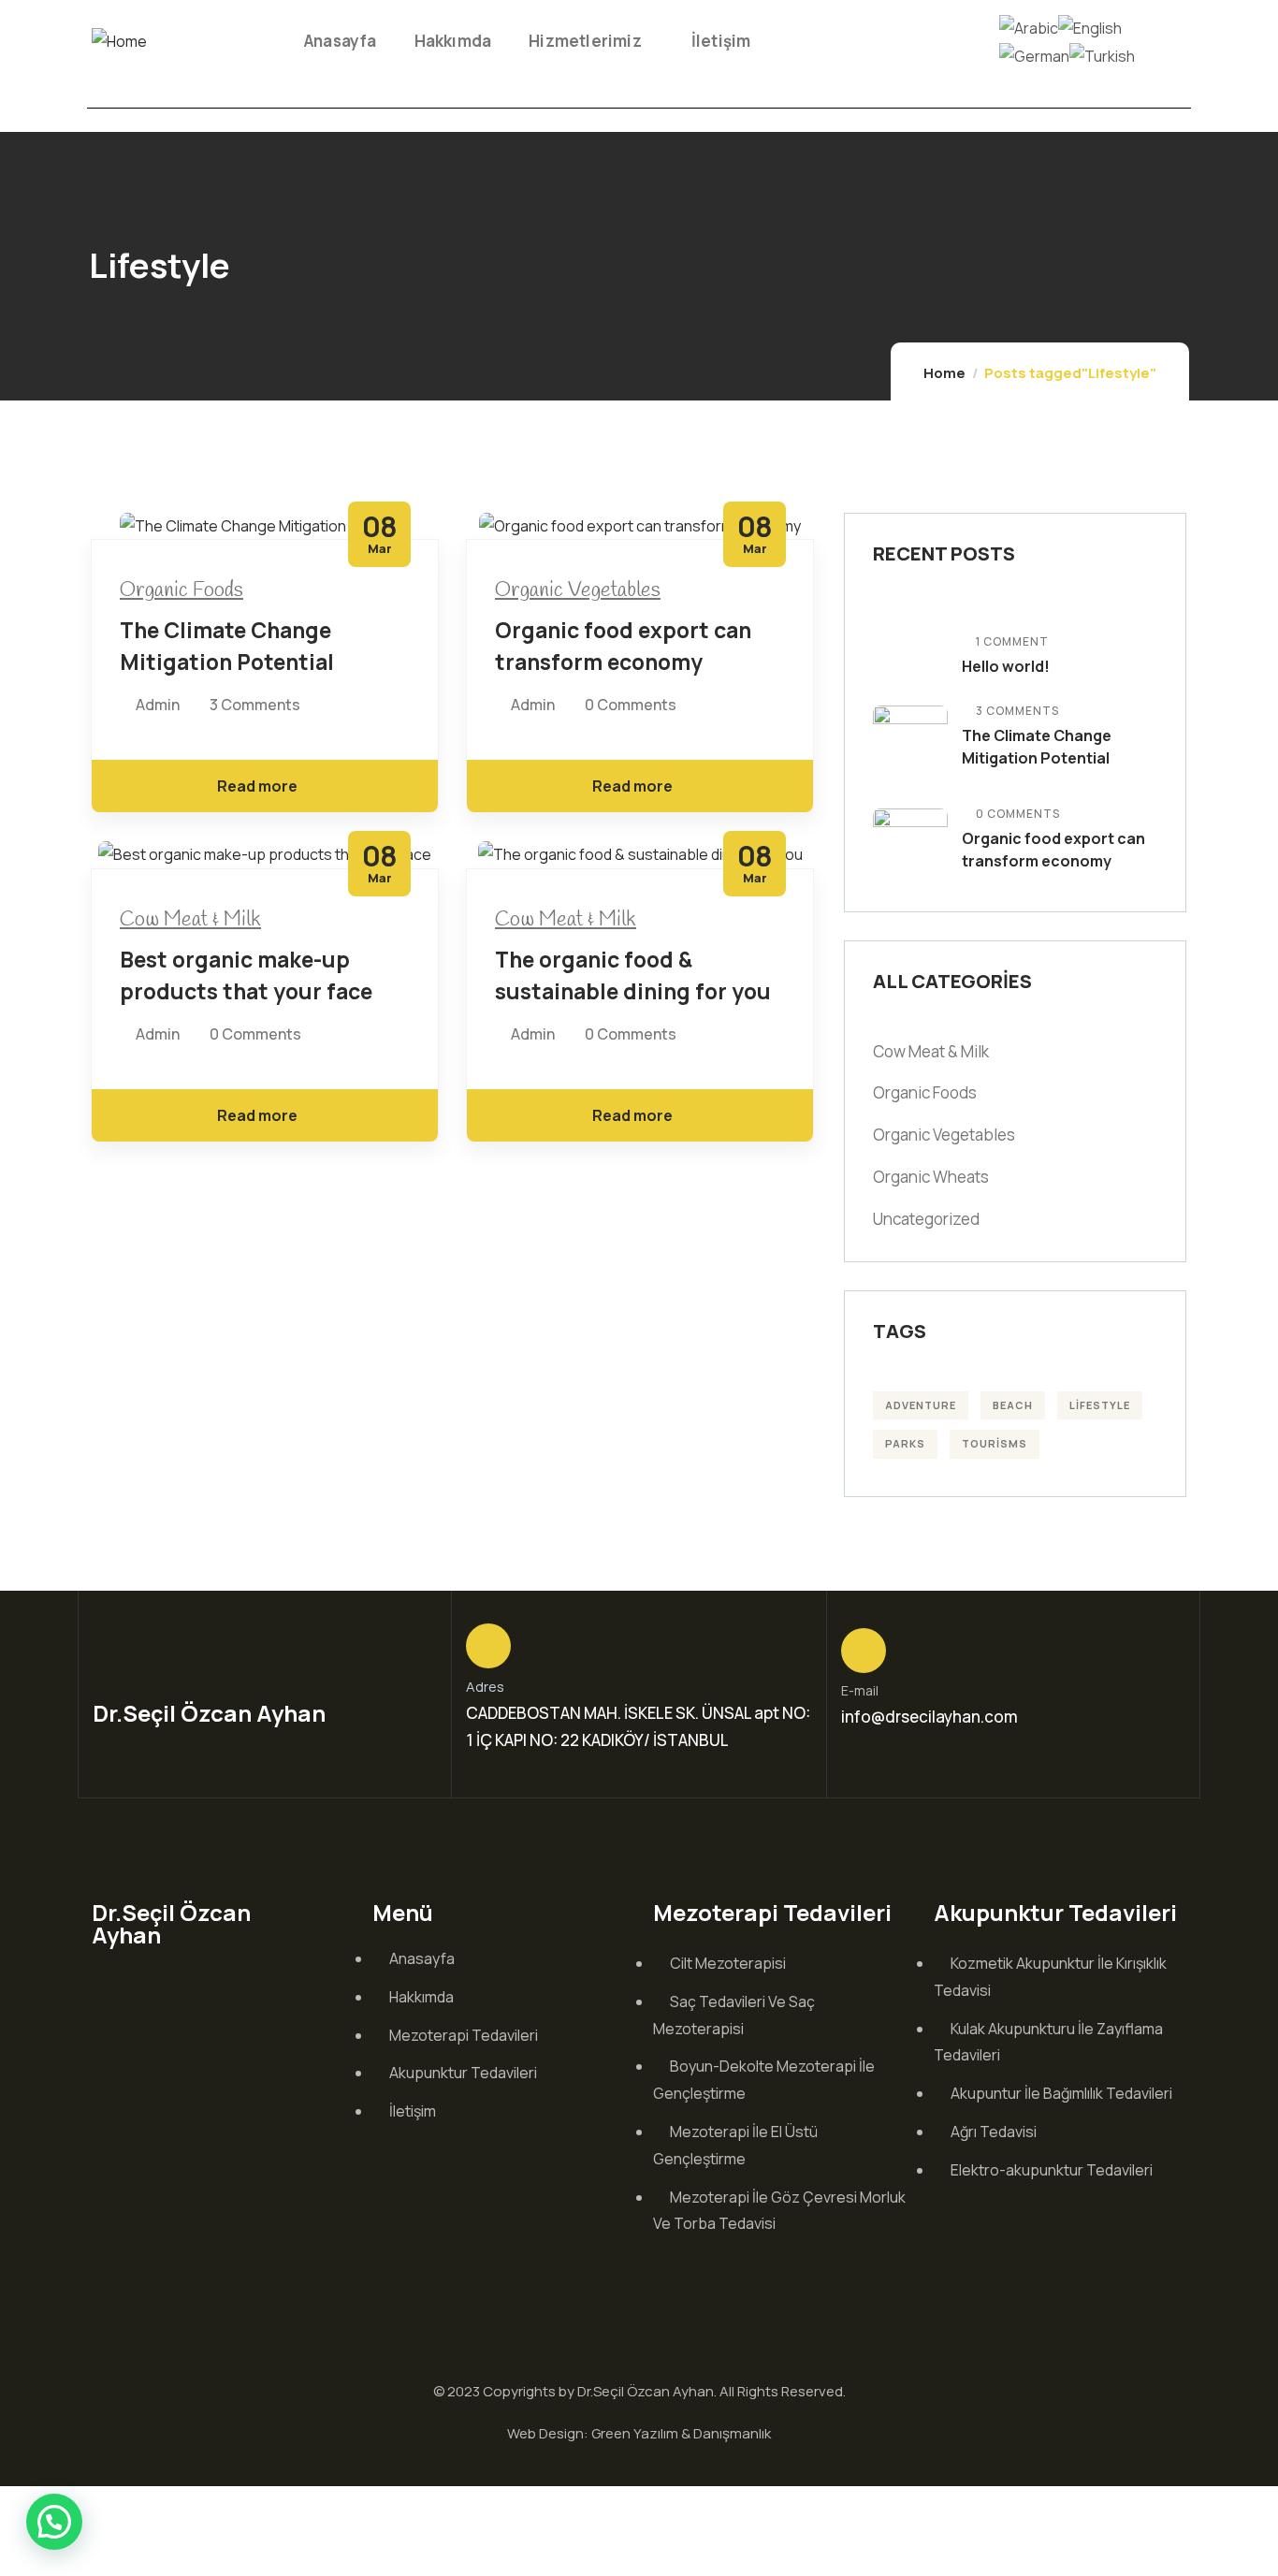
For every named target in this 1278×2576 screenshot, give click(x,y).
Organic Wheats (931, 1177)
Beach (1013, 1405)
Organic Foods (182, 590)
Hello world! (1006, 666)
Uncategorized (926, 1219)
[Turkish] (1102, 54)
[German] (1034, 54)
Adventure (921, 1405)
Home (944, 373)
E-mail (860, 1690)
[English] (1090, 26)
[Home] (119, 42)
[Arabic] (1029, 26)
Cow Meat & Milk (190, 920)
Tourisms (995, 1443)
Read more (257, 786)
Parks (905, 1443)
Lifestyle (1100, 1405)
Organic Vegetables (578, 590)
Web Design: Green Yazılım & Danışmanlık (639, 2433)
